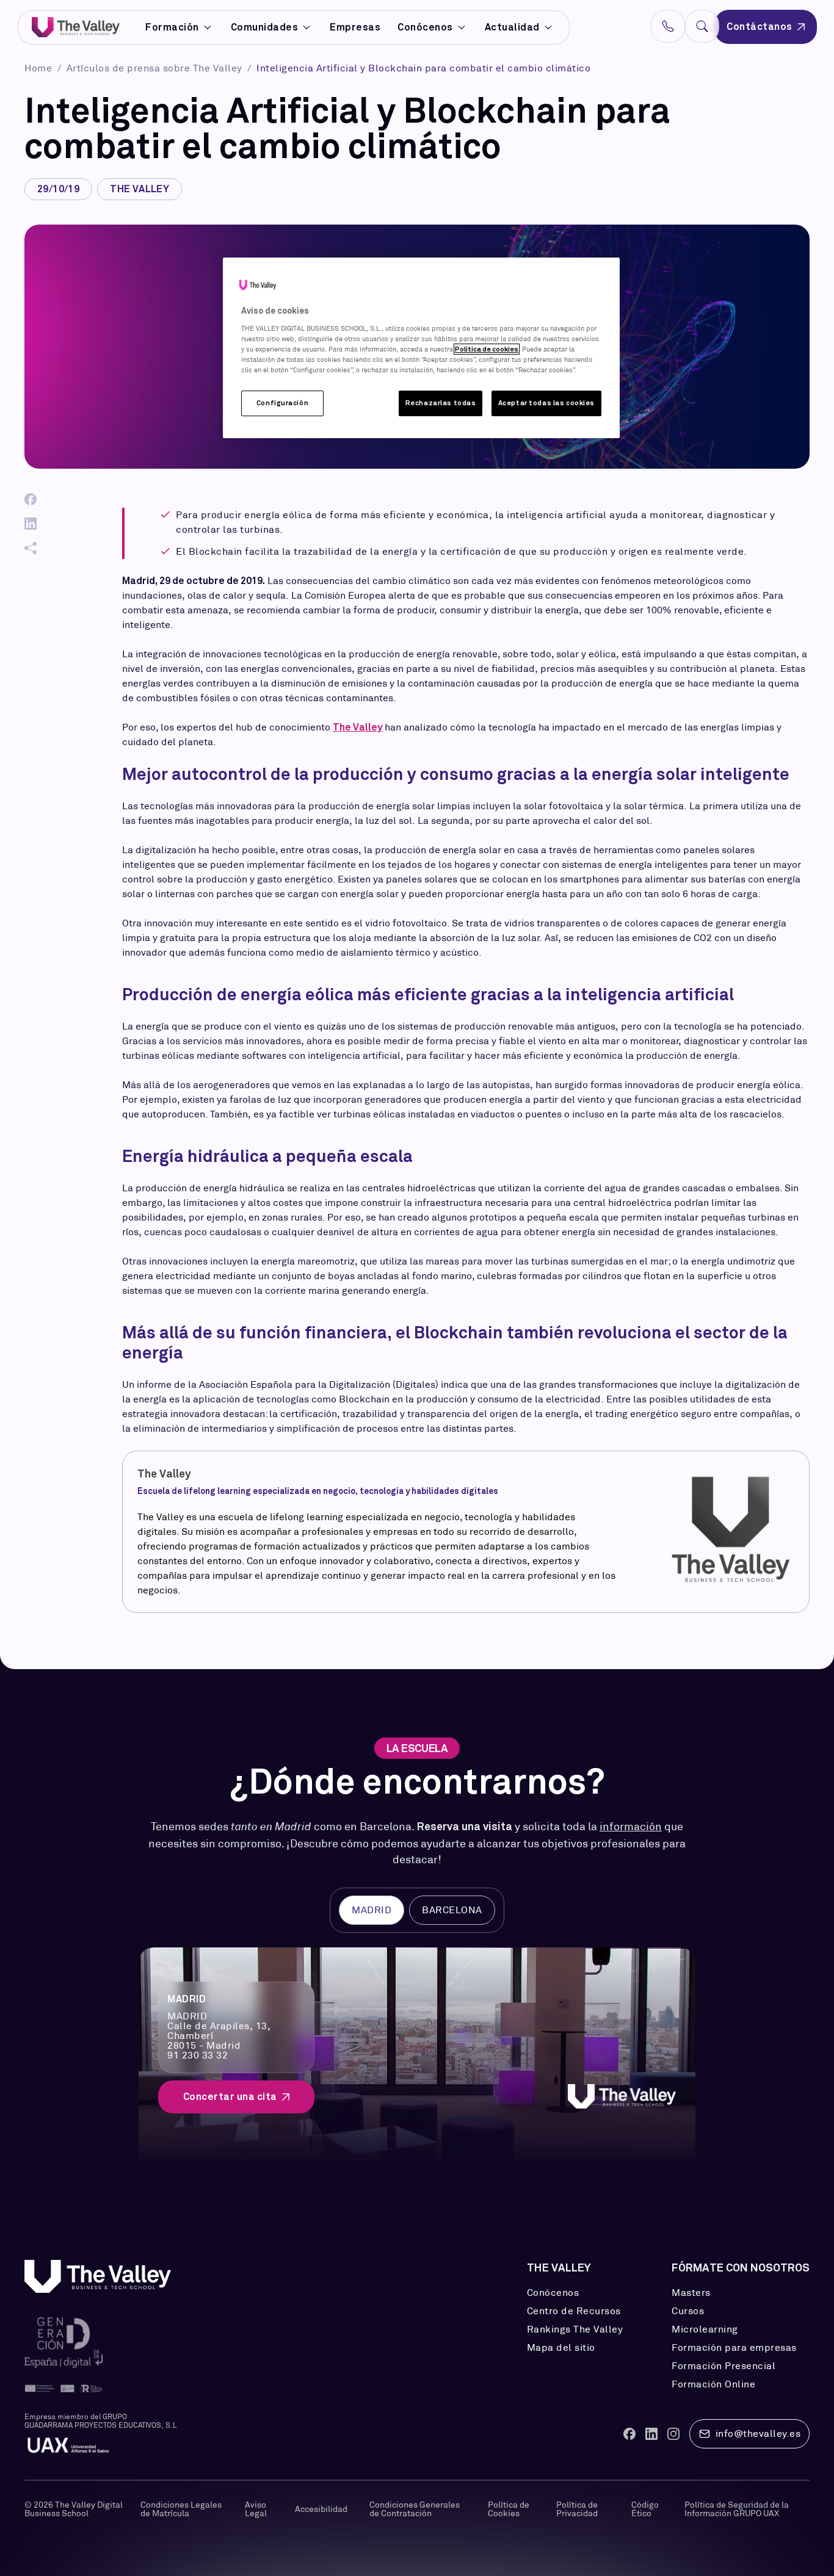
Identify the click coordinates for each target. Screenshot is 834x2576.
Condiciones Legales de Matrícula (181, 2509)
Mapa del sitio (561, 2348)
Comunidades (265, 27)
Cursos (688, 2311)
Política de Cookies (509, 2509)
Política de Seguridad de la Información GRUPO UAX (737, 2509)
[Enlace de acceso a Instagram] (673, 2434)
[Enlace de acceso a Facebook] (629, 2434)
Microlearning (705, 2329)
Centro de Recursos (574, 2311)
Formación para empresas (734, 2348)
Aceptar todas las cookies (546, 403)
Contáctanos (760, 27)
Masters (691, 2293)
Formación (172, 27)
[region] (421, 348)
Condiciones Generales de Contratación (415, 2509)
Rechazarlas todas (441, 403)
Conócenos (425, 27)
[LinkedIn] (31, 524)
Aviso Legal (256, 2509)
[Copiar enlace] (31, 548)
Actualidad (512, 27)
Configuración (282, 403)
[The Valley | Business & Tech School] (76, 27)
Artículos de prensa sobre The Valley (156, 68)
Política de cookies (487, 349)
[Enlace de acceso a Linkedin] (651, 2434)
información (631, 1827)
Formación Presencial (723, 2366)
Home (40, 68)
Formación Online (713, 2384)
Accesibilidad (321, 2509)
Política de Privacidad (577, 2509)
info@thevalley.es (758, 2433)
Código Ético (645, 2509)
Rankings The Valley (575, 2329)
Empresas (355, 27)
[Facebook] (31, 499)
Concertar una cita (230, 2097)
